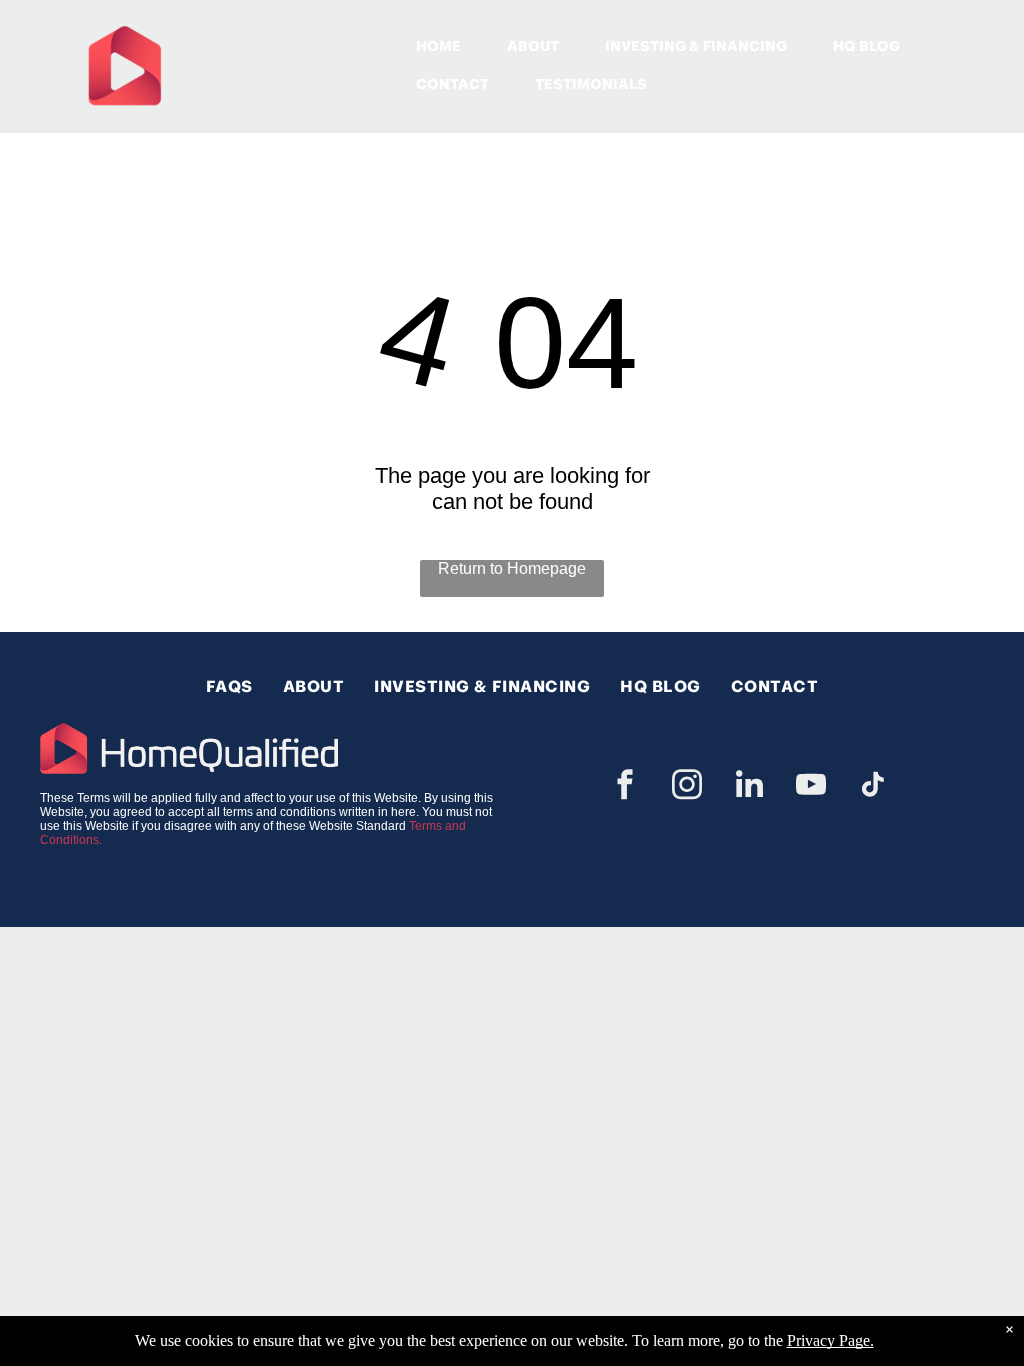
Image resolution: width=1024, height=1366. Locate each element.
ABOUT (533, 46)
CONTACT (452, 84)
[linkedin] (749, 787)
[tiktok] (873, 787)
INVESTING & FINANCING (696, 46)
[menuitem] (229, 686)
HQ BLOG (866, 46)
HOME (438, 46)
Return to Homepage (512, 568)
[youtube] (811, 787)
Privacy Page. (830, 1340)
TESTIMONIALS (591, 84)
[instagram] (687, 787)
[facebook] (625, 787)
